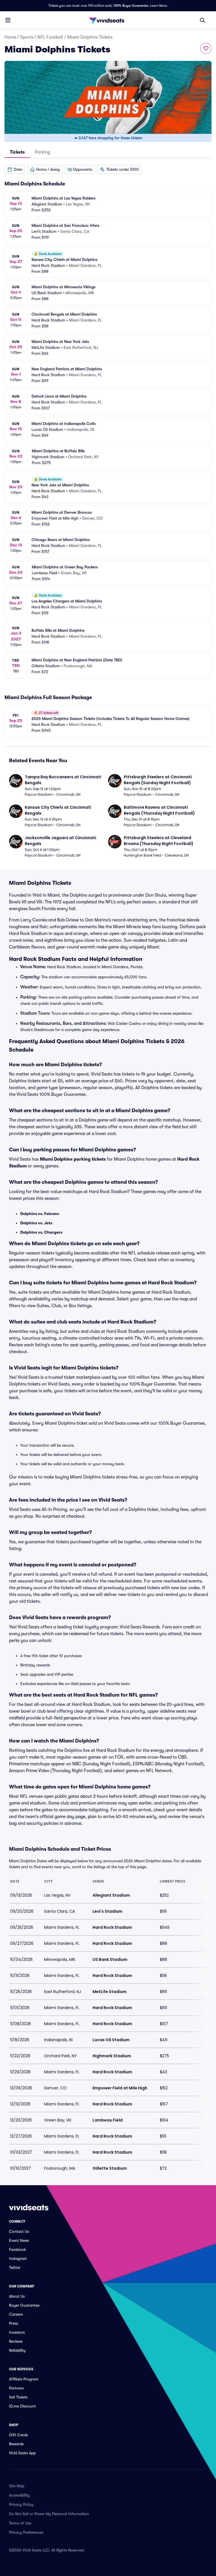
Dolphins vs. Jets (36, 1223)
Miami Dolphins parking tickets (73, 1159)
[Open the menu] (8, 20)
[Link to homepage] (108, 20)
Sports (27, 37)
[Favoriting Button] (206, 48)
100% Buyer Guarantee (131, 6)
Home (10, 37)
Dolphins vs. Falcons (40, 1214)
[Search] (202, 20)
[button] (15, 169)
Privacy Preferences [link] (26, 2532)
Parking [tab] (42, 152)
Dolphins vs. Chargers (41, 1232)
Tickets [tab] (17, 152)
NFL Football (50, 37)
